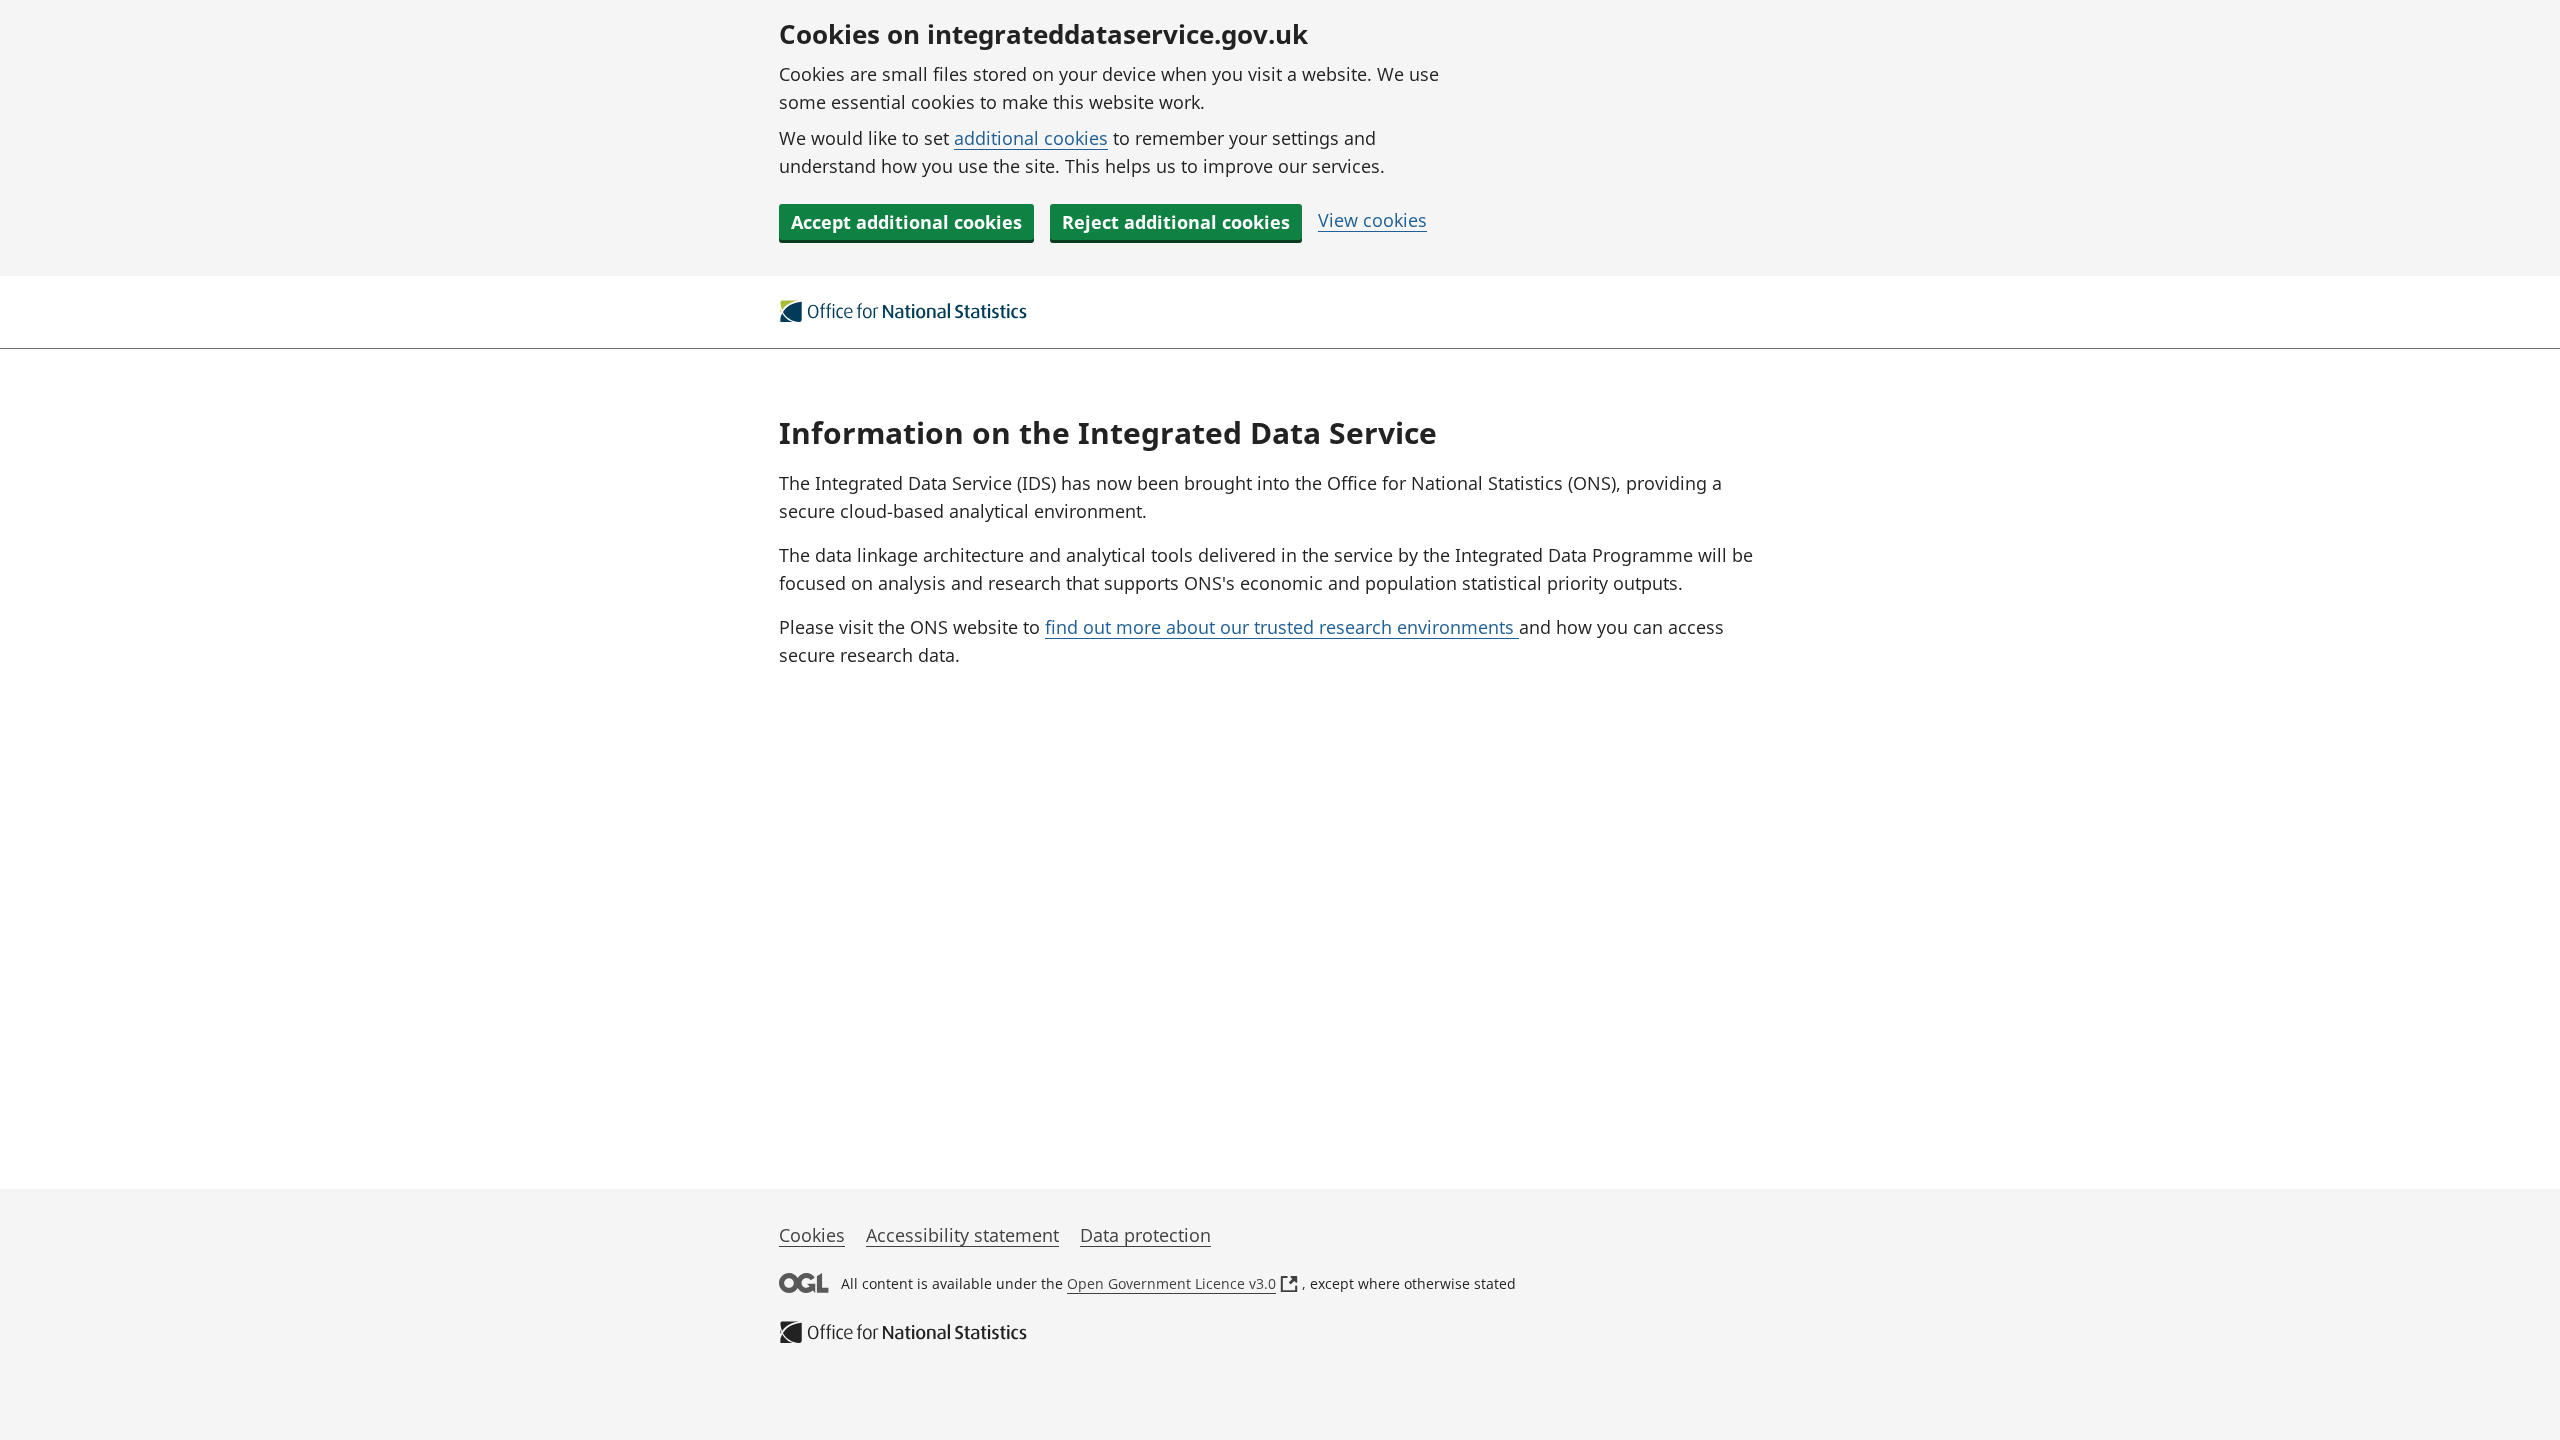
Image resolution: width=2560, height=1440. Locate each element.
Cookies (812, 1235)
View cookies (1372, 220)
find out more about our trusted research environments (1282, 627)
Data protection (1145, 1235)
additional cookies (1031, 138)
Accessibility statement (962, 1235)
